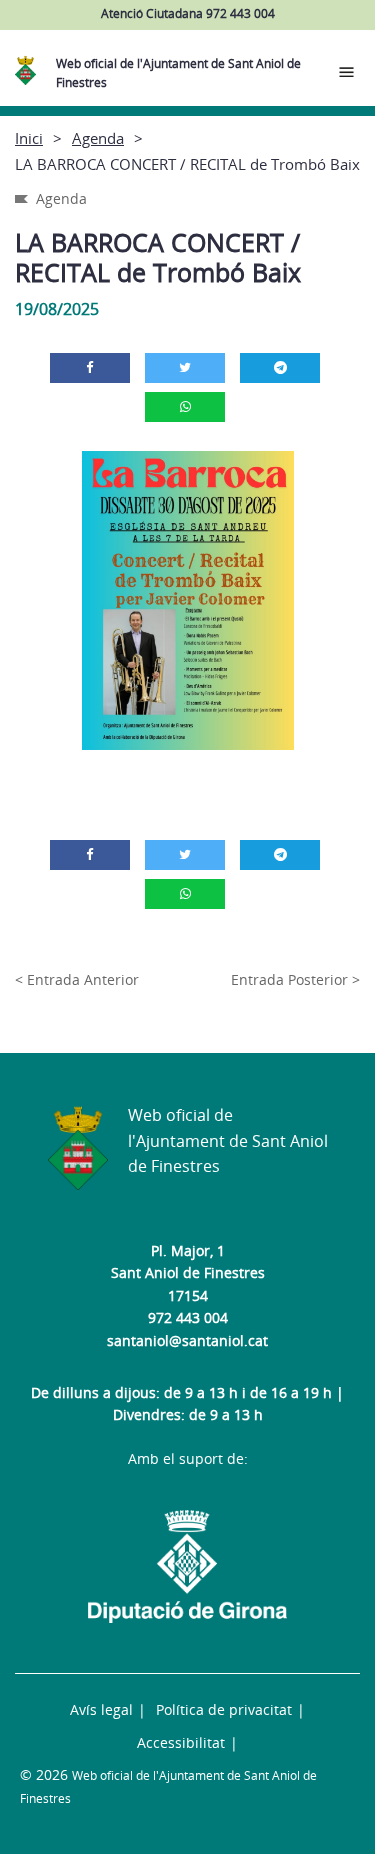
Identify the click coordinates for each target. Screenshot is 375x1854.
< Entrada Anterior (77, 979)
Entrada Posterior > (295, 979)
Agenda (98, 138)
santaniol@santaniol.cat (187, 1340)
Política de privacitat (224, 1709)
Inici (29, 138)
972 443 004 (188, 1317)
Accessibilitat (181, 1742)
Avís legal (101, 1709)
